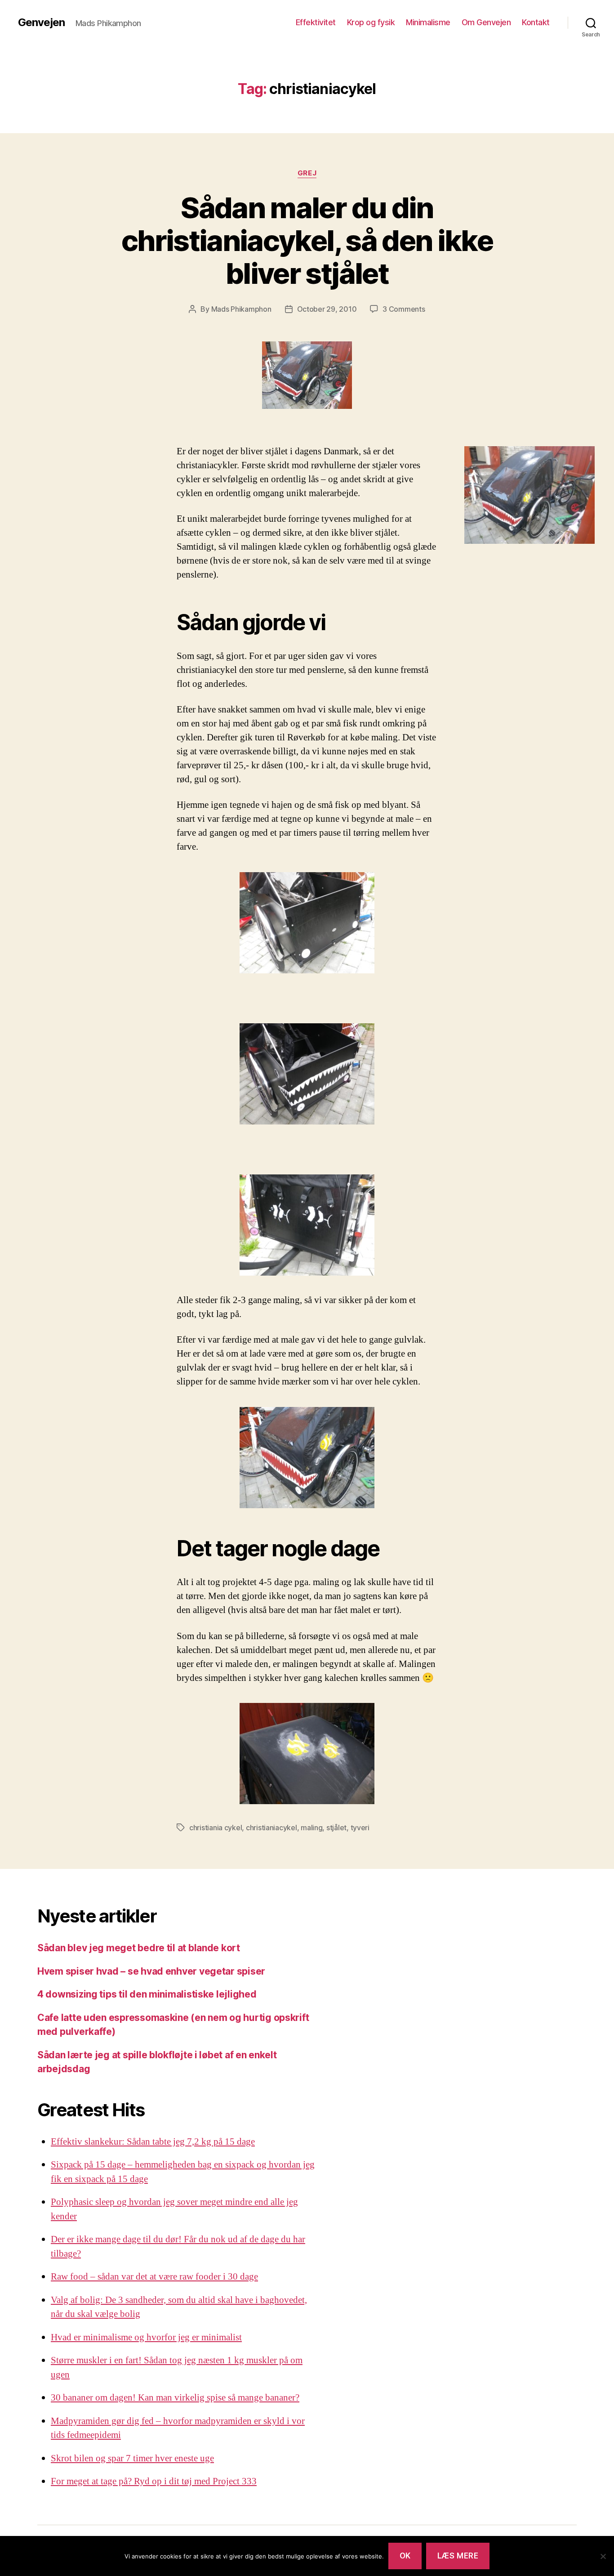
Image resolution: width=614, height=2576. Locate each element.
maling (311, 1828)
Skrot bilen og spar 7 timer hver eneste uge (132, 2458)
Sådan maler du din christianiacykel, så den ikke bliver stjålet (307, 240)
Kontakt (536, 22)
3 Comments (404, 309)
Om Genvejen (486, 22)
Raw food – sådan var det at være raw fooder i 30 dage (154, 2277)
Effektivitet (316, 22)
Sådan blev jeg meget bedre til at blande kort (139, 1948)
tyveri (360, 1828)
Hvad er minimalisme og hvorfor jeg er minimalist (146, 2337)
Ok (405, 2556)
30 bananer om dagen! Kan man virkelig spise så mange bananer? (175, 2398)
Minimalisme (428, 22)
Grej (307, 173)
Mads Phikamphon (241, 309)
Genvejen (41, 22)
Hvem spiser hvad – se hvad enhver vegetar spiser (151, 1971)
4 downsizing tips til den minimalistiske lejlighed (147, 1994)
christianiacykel (271, 1828)
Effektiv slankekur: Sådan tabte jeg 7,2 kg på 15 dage (153, 2142)
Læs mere (458, 2556)
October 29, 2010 (327, 309)
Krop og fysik (371, 22)
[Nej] (603, 2556)
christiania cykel (216, 1828)
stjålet (336, 1828)
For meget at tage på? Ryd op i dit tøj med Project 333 (154, 2481)
